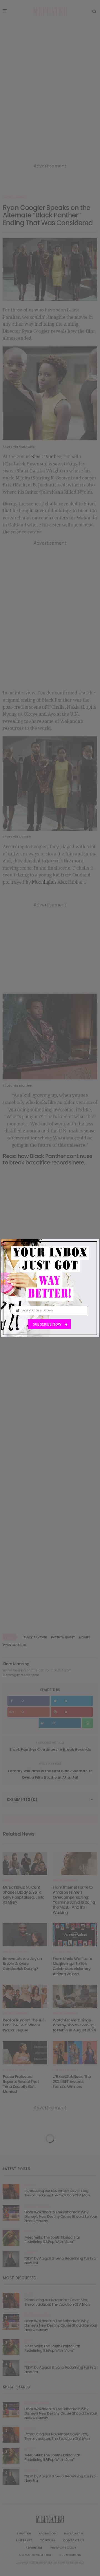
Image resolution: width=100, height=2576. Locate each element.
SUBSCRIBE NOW (47, 1324)
